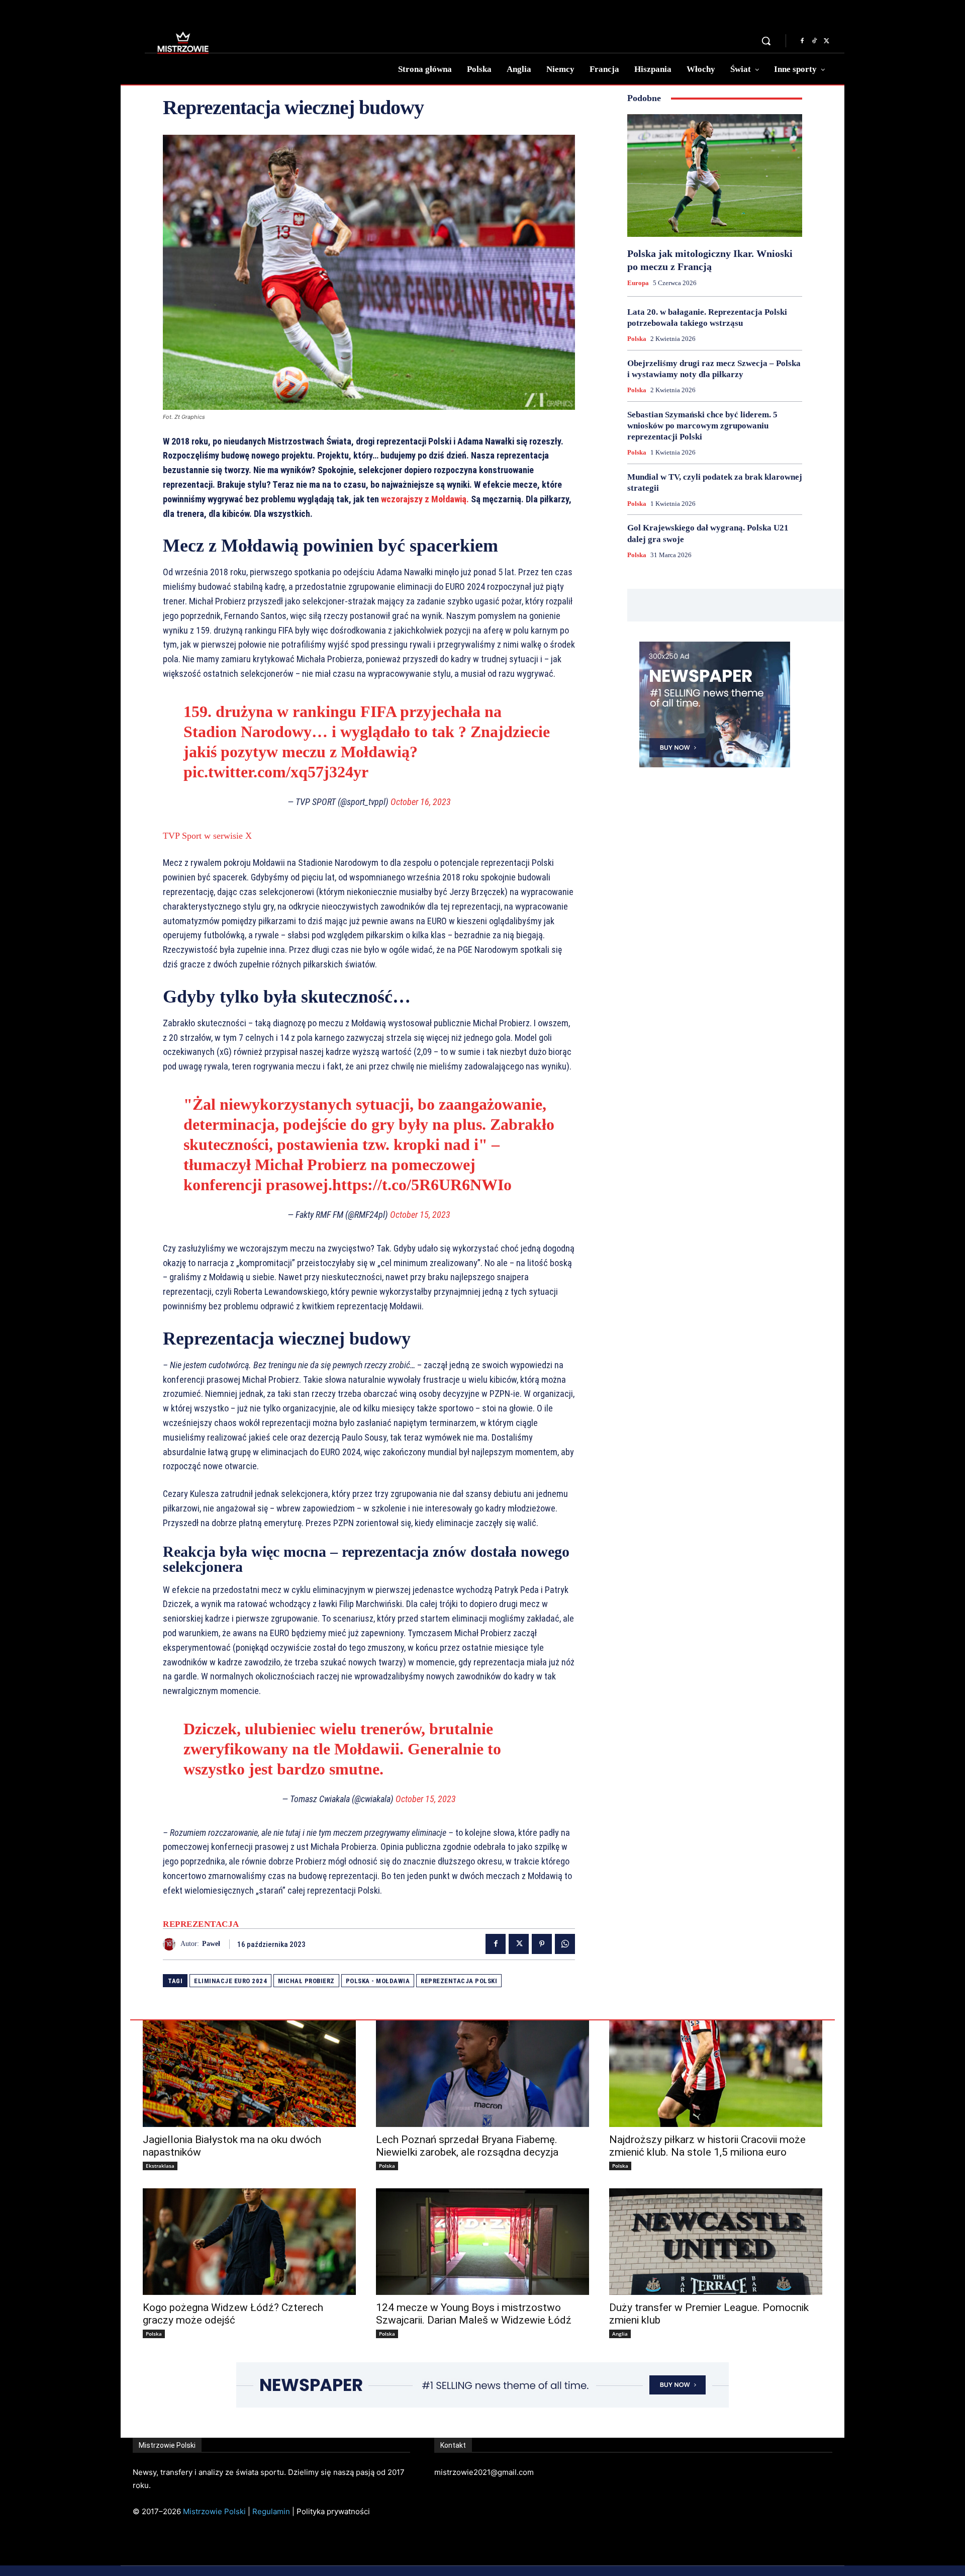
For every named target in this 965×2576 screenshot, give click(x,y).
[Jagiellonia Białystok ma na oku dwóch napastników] (249, 2074)
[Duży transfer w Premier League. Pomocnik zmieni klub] (716, 2242)
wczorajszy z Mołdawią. (425, 499)
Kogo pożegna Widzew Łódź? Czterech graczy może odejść (233, 2314)
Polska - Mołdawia (378, 1981)
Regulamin (271, 2511)
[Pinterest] (542, 1944)
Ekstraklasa (160, 2166)
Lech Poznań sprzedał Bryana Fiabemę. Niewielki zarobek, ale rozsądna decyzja (467, 2146)
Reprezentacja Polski (459, 1981)
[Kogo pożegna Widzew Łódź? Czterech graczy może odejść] (249, 2242)
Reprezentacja (201, 1924)
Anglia (620, 2334)
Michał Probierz (306, 1981)
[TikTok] (814, 41)
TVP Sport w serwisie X (207, 836)
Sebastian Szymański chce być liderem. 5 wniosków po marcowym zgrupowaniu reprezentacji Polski (702, 426)
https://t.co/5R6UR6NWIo (422, 1185)
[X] (826, 41)
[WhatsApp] (565, 1944)
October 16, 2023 (421, 802)
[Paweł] (172, 1944)
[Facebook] (802, 41)
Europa (638, 283)
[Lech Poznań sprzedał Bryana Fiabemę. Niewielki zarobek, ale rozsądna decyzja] (482, 2074)
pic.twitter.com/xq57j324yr (276, 772)
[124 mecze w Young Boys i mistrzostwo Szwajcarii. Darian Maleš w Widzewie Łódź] (482, 2242)
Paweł (211, 1944)
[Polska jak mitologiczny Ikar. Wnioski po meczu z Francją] (715, 175)
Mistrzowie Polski (214, 2511)
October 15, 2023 (420, 1215)
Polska (637, 339)
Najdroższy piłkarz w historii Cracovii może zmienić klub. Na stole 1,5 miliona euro (707, 2146)
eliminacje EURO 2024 (230, 1981)
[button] (766, 41)
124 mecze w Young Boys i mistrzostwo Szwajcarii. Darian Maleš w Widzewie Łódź (474, 2314)
